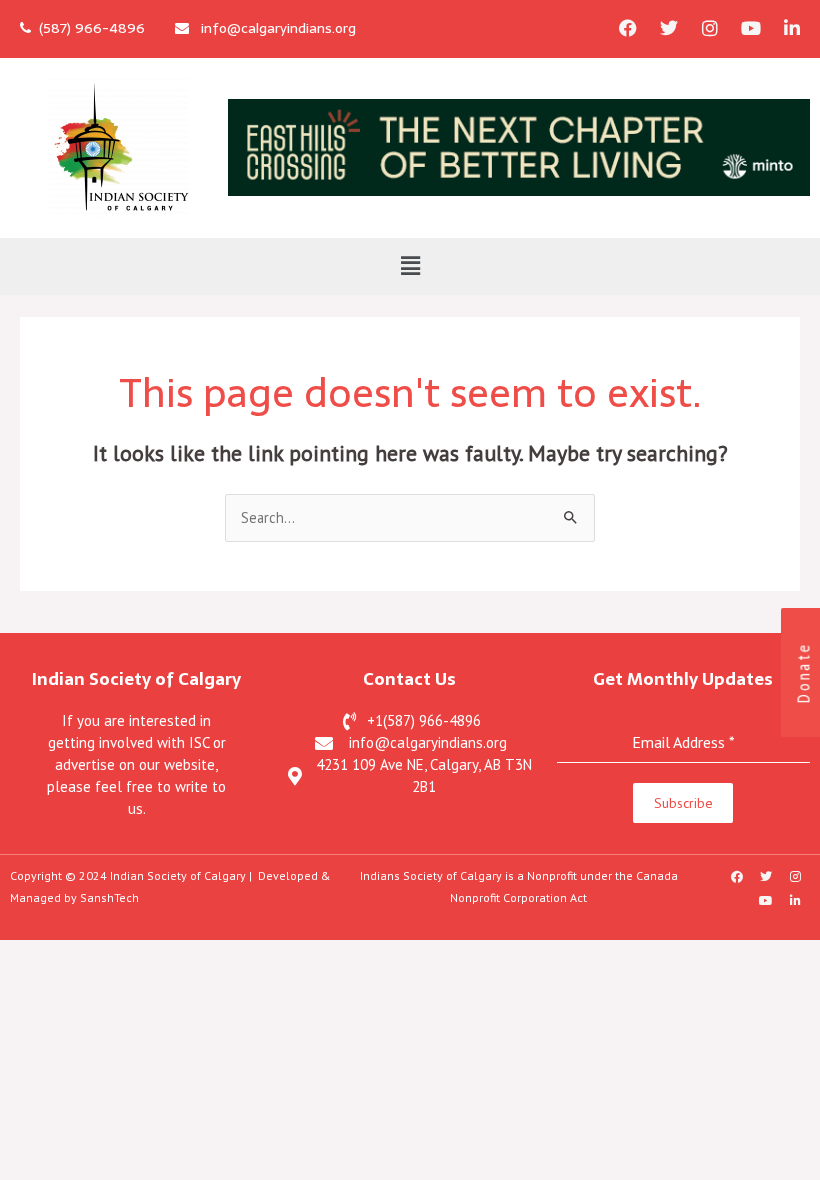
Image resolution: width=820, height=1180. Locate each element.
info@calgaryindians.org (272, 28)
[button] (410, 266)
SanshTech (109, 897)
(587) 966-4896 (88, 28)
